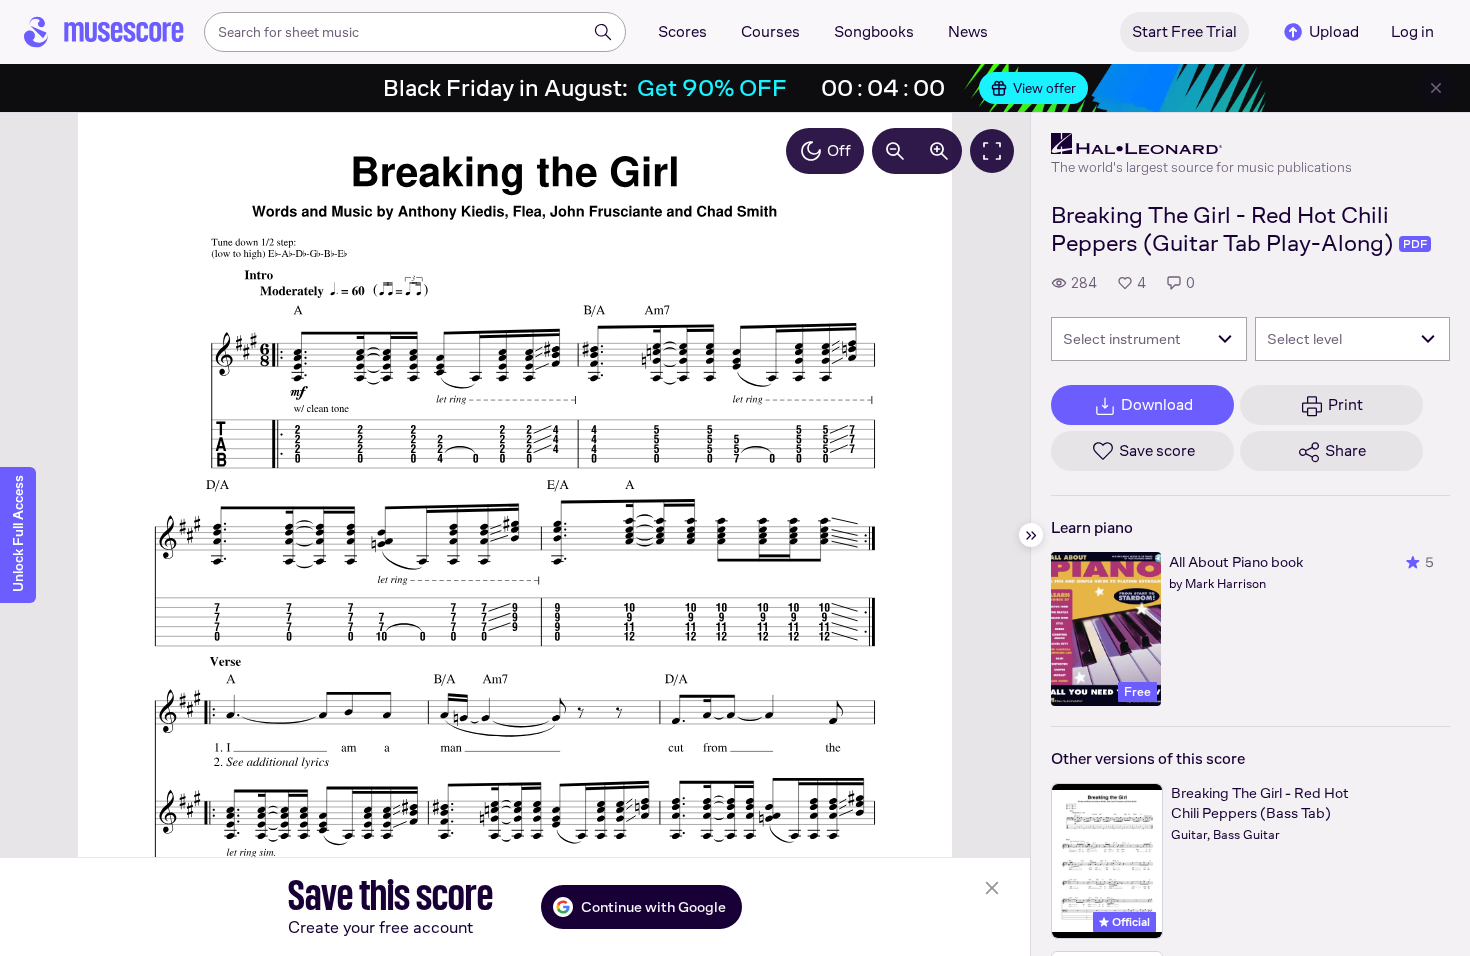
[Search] (603, 32)
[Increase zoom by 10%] (939, 151)
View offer (1044, 88)
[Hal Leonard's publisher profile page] (1201, 144)
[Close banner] (1436, 88)
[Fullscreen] (992, 151)
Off (839, 150)
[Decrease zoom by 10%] (895, 151)
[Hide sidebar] (1031, 535)
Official (1129, 922)
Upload (1334, 31)
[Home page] (104, 32)
